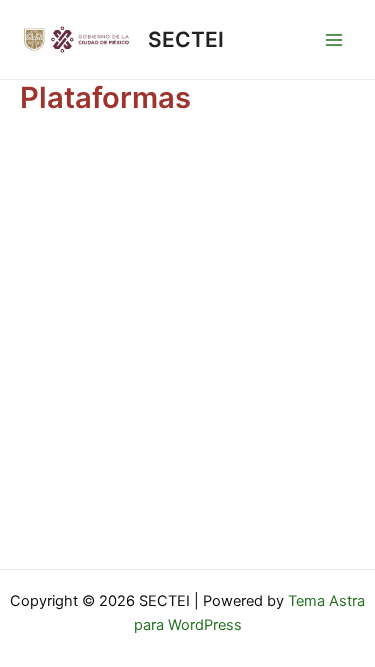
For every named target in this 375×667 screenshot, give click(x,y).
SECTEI (186, 39)
